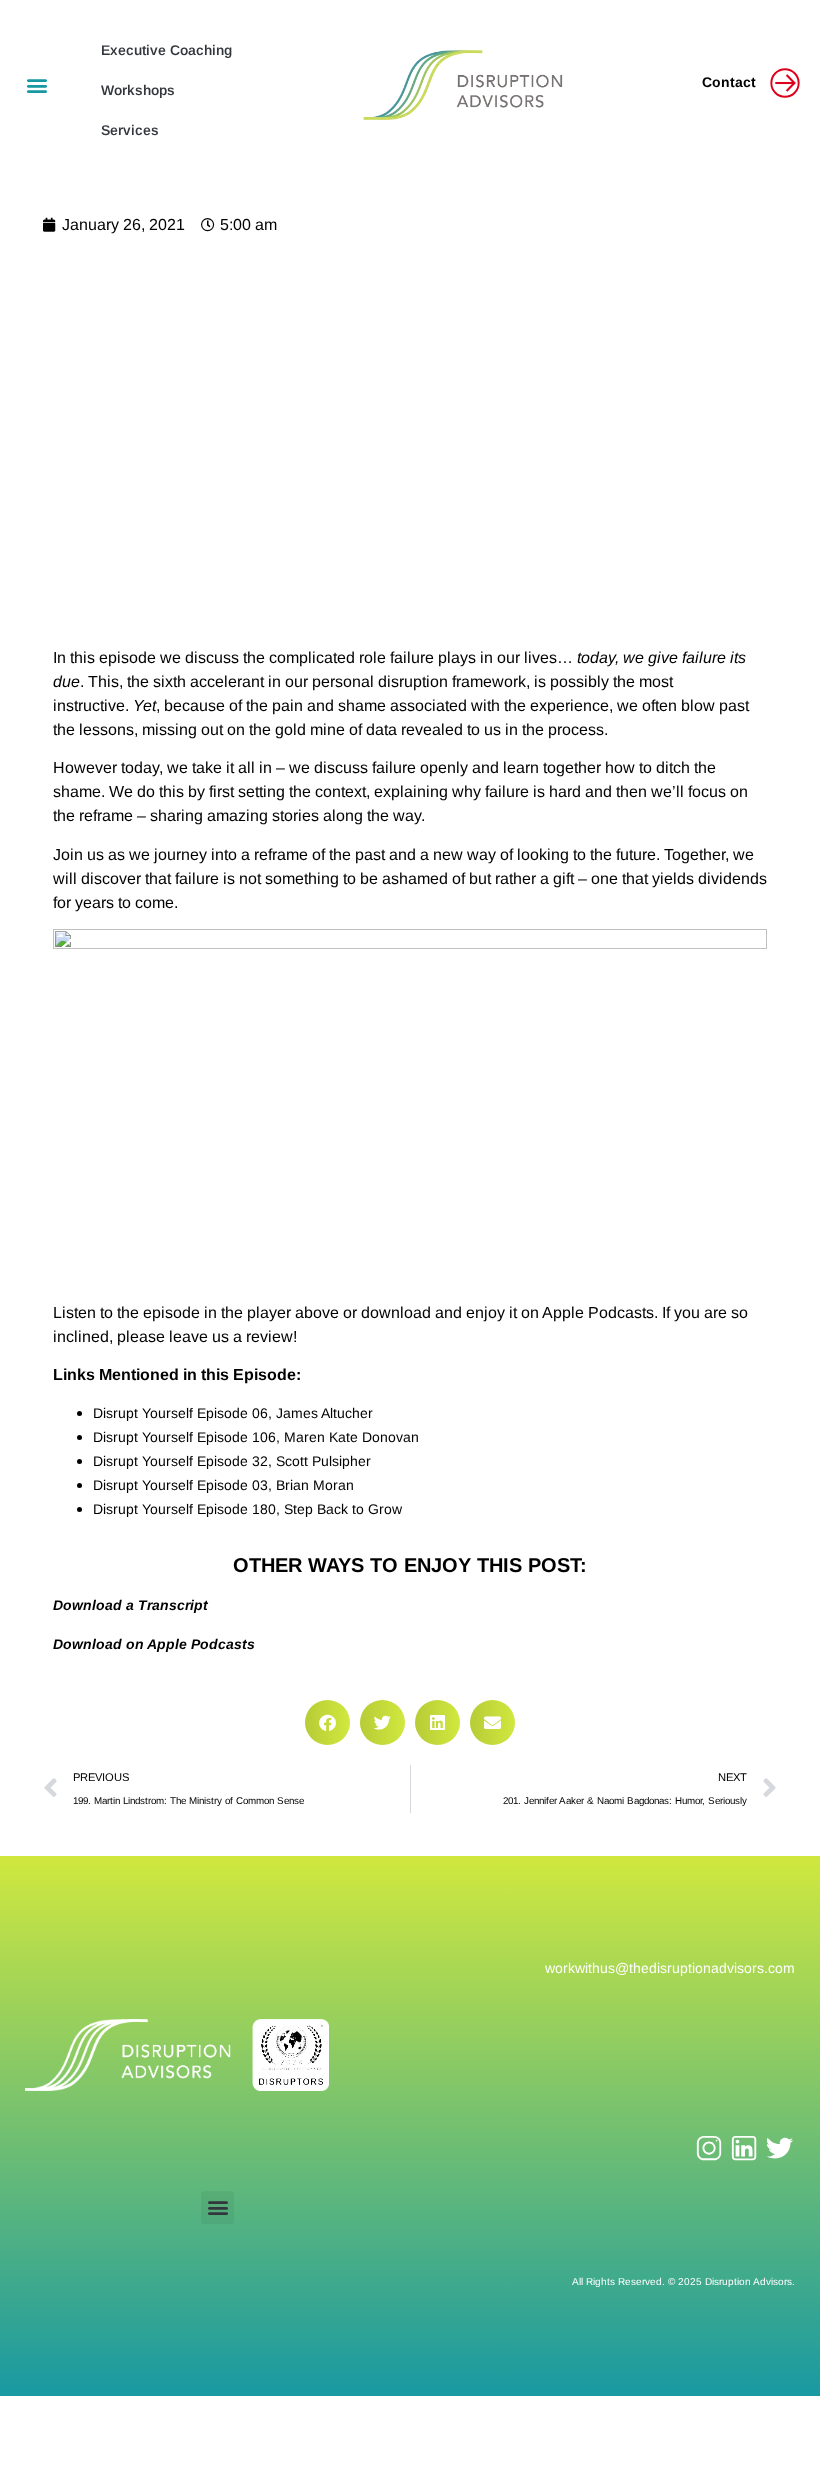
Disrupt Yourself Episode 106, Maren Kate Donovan (256, 1437)
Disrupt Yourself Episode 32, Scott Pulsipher (232, 1461)
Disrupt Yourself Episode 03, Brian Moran (223, 1485)
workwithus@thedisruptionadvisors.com (670, 1968)
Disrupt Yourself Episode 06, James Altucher (233, 1413)
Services (130, 130)
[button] (36, 85)
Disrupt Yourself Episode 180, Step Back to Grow (247, 1509)
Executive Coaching (166, 50)
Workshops (138, 90)
